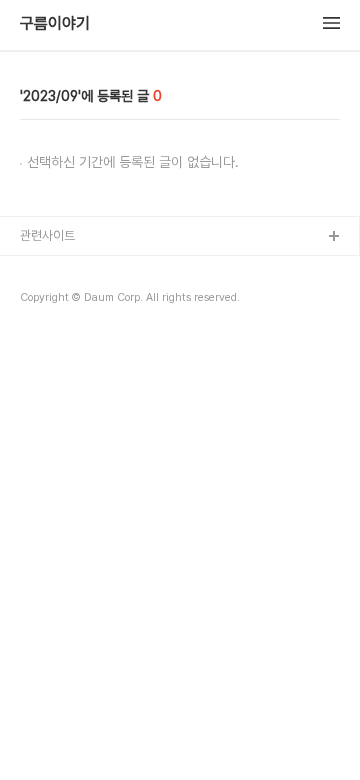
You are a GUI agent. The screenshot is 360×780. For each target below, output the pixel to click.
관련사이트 (47, 235)
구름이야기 (55, 24)
